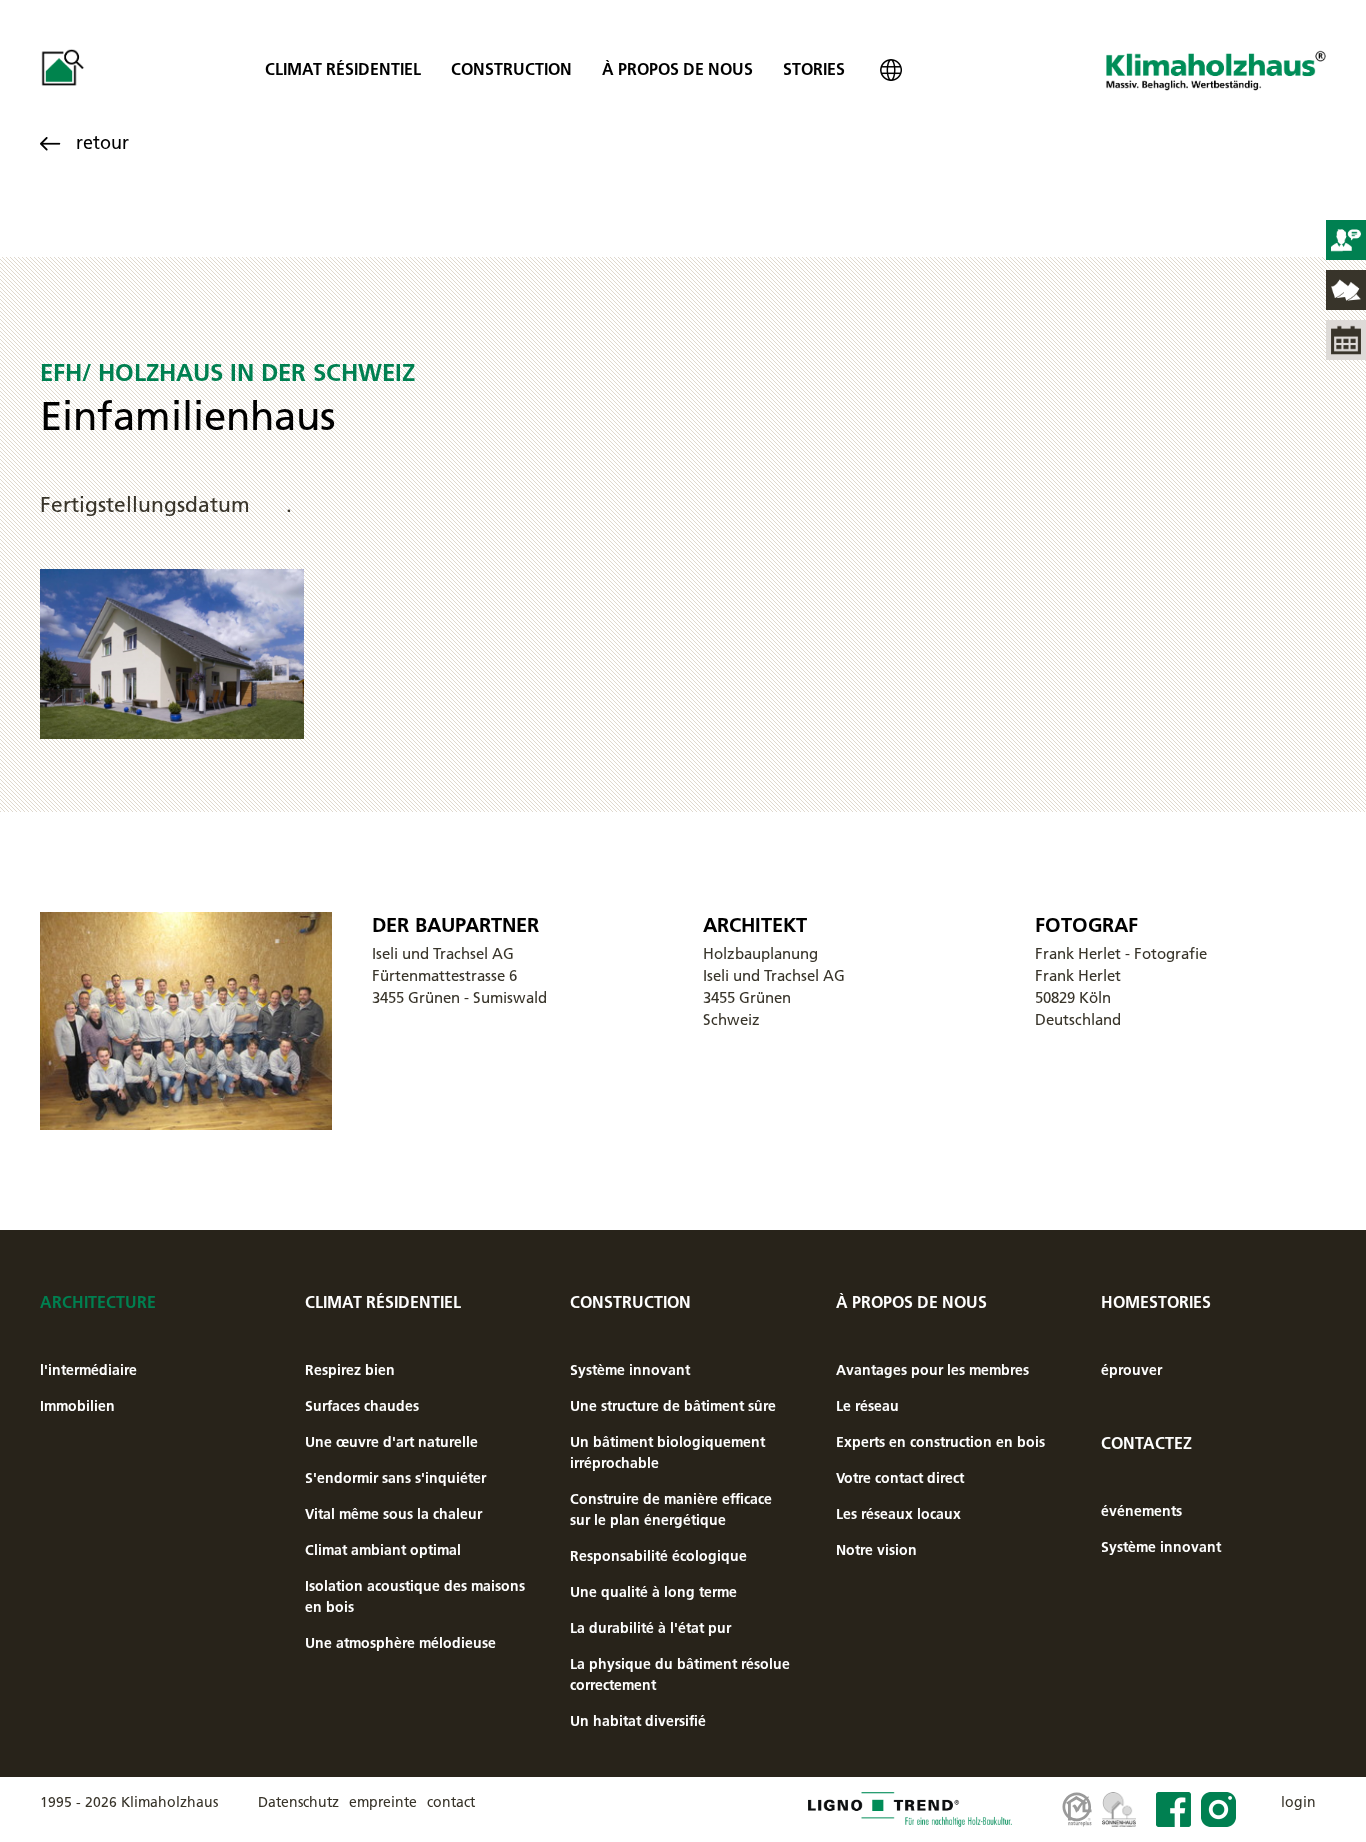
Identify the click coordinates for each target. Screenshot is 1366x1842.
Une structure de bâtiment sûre (673, 1406)
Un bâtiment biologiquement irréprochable (667, 1452)
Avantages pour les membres (932, 1370)
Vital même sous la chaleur (393, 1514)
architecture (98, 1302)
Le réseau (867, 1406)
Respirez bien (350, 1370)
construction (511, 69)
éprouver (1131, 1370)
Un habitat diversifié (638, 1721)
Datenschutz (298, 1802)
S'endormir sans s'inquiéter (395, 1478)
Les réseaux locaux (898, 1514)
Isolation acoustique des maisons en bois (415, 1596)
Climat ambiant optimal (383, 1550)
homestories (1156, 1302)
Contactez (1146, 1443)
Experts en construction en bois (940, 1442)
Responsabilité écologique (658, 1556)
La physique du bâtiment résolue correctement (680, 1674)
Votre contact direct (900, 1478)
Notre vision (876, 1550)
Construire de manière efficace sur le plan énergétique (671, 1509)
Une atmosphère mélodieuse (400, 1643)
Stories (814, 69)
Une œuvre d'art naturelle (391, 1442)
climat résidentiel (343, 69)
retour (102, 142)
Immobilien (77, 1406)
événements (1141, 1511)
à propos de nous (677, 69)
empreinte (383, 1802)
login (1298, 1802)
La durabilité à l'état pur (650, 1628)
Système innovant (630, 1370)
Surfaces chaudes (362, 1406)
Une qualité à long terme (653, 1592)
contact (451, 1802)
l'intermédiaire (88, 1370)
